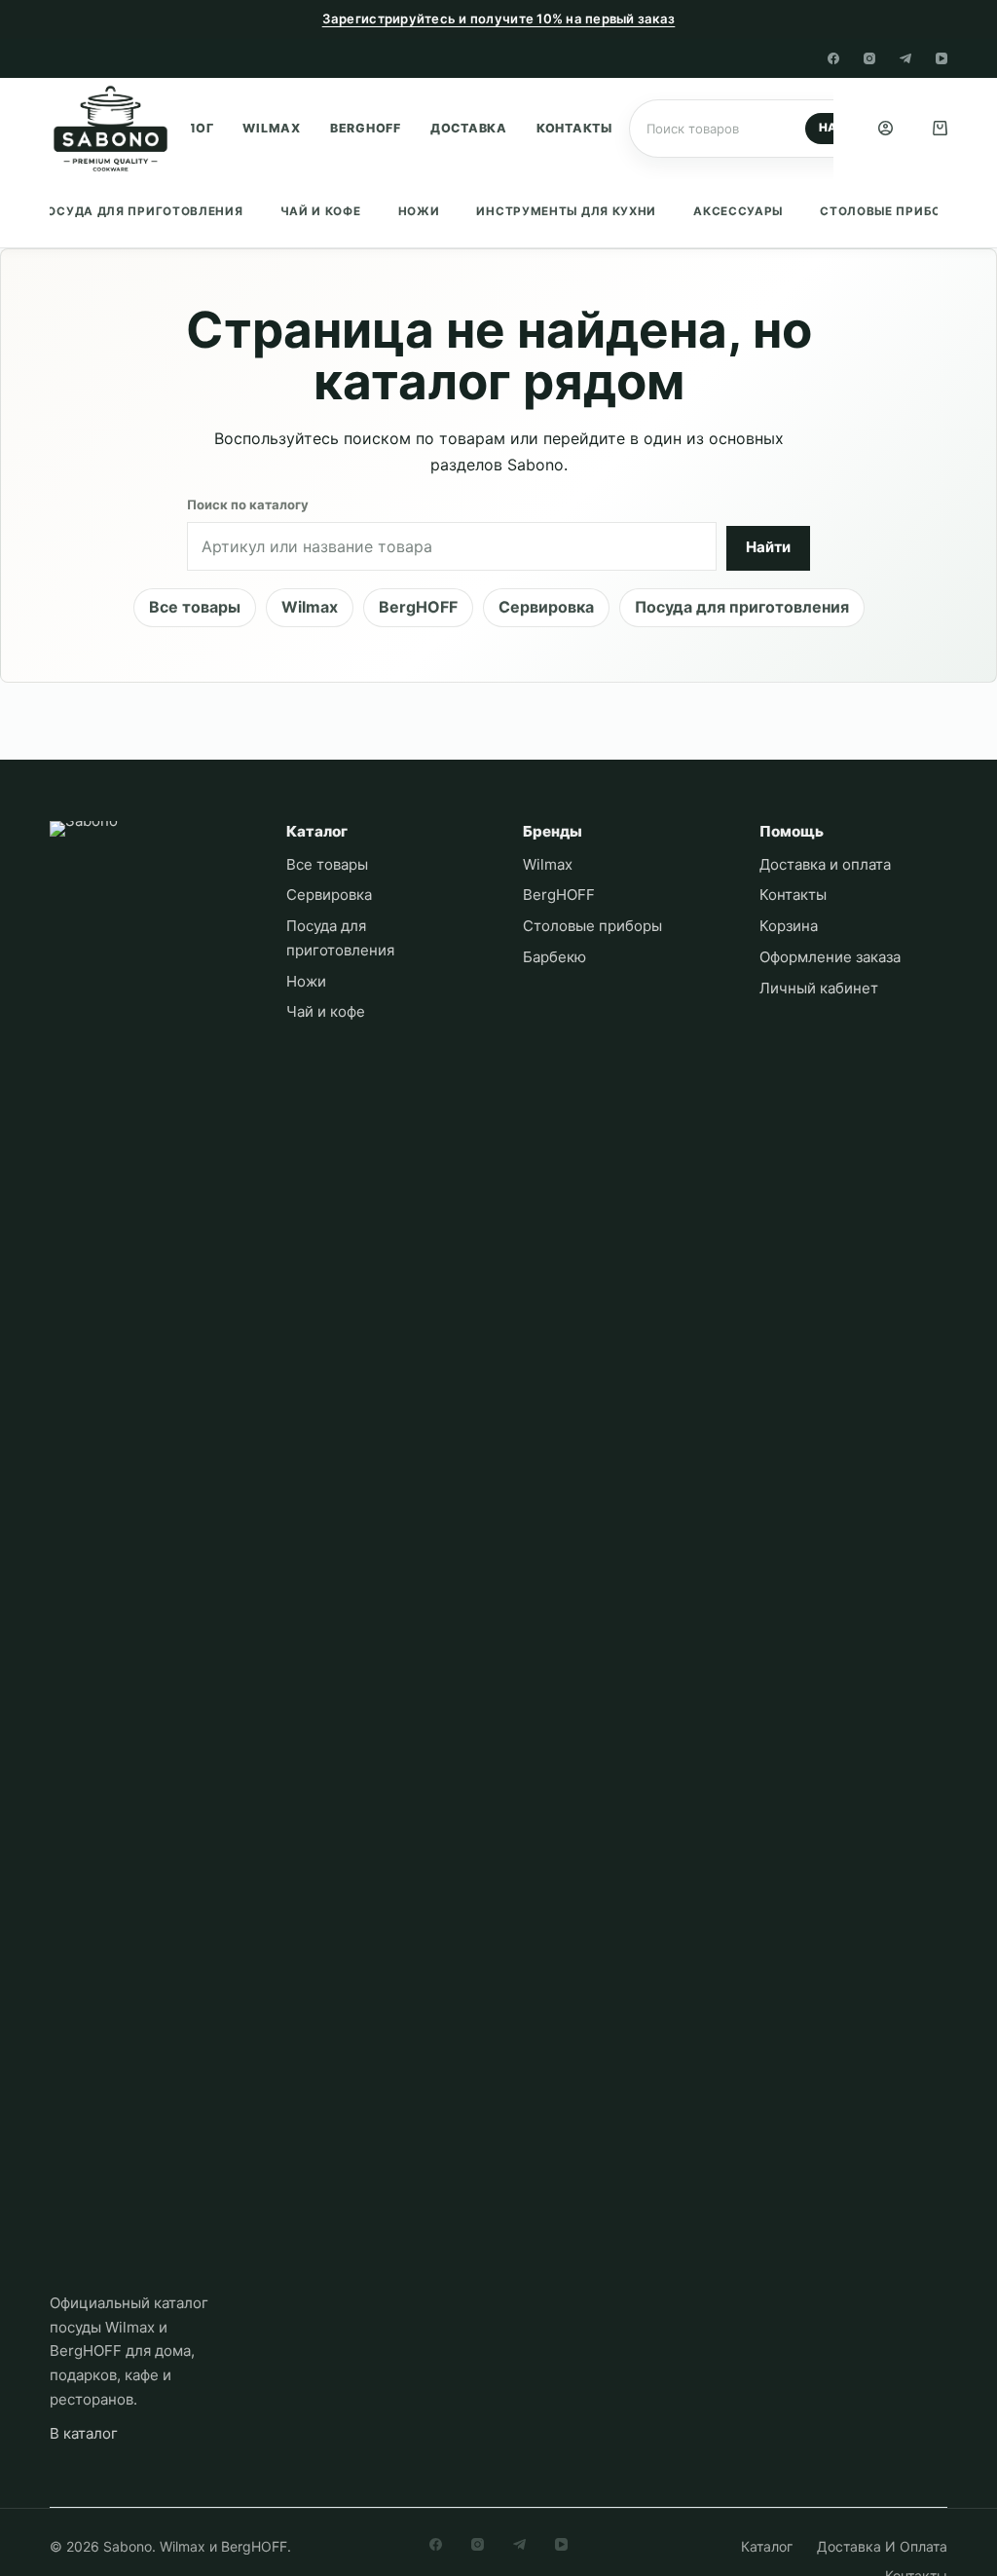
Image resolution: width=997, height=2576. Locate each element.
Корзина (789, 926)
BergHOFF (366, 128)
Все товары (195, 607)
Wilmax (272, 128)
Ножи (419, 211)
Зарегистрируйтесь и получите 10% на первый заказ (499, 19)
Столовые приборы (890, 211)
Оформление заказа (830, 957)
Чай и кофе (321, 211)
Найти (768, 547)
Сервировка (546, 607)
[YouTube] (942, 58)
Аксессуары (738, 211)
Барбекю (554, 957)
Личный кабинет (819, 988)
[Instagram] (869, 58)
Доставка (469, 128)
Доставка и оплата (825, 864)
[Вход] (886, 128)
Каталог (767, 2546)
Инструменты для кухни (566, 211)
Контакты (574, 128)
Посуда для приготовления (141, 211)
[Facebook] (833, 58)
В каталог (84, 2433)
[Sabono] (145, 1551)
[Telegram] (905, 58)
